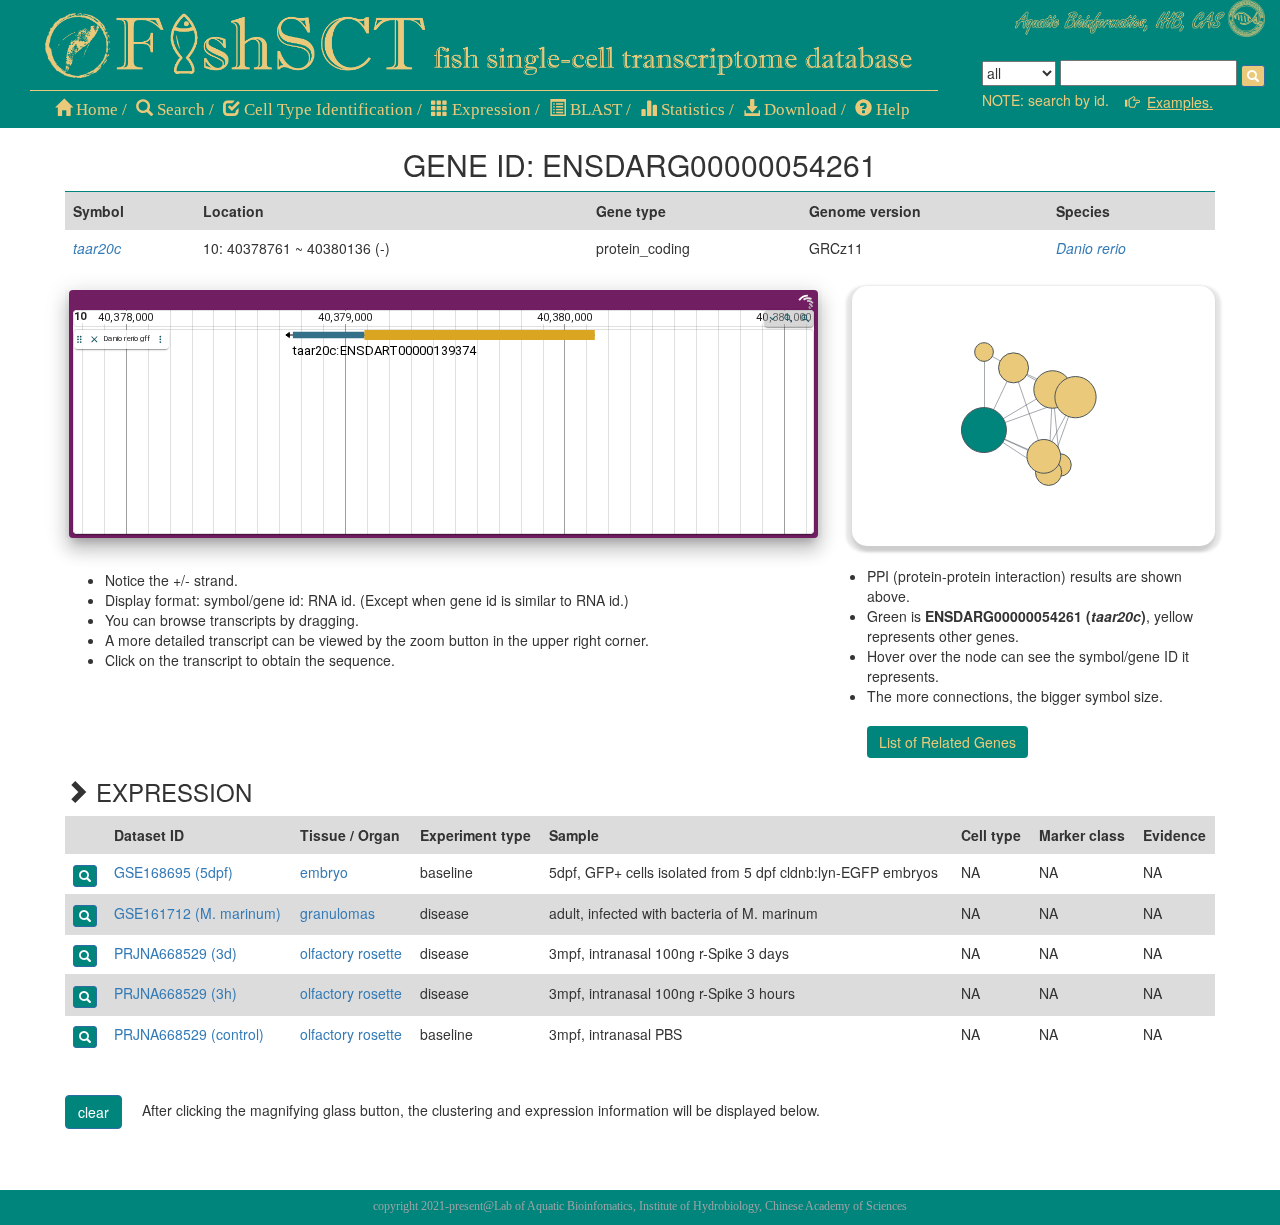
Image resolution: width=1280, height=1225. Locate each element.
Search (179, 109)
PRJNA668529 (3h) (175, 993)
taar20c (97, 248)
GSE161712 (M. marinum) (197, 913)
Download (798, 109)
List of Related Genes (947, 742)
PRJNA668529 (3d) (175, 953)
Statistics (691, 109)
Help (891, 109)
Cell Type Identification (326, 109)
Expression (489, 109)
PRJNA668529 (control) (189, 1034)
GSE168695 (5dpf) (173, 872)
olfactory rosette (351, 953)
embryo (324, 872)
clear (93, 1112)
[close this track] (94, 339)
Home (95, 109)
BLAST (594, 109)
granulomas (337, 913)
